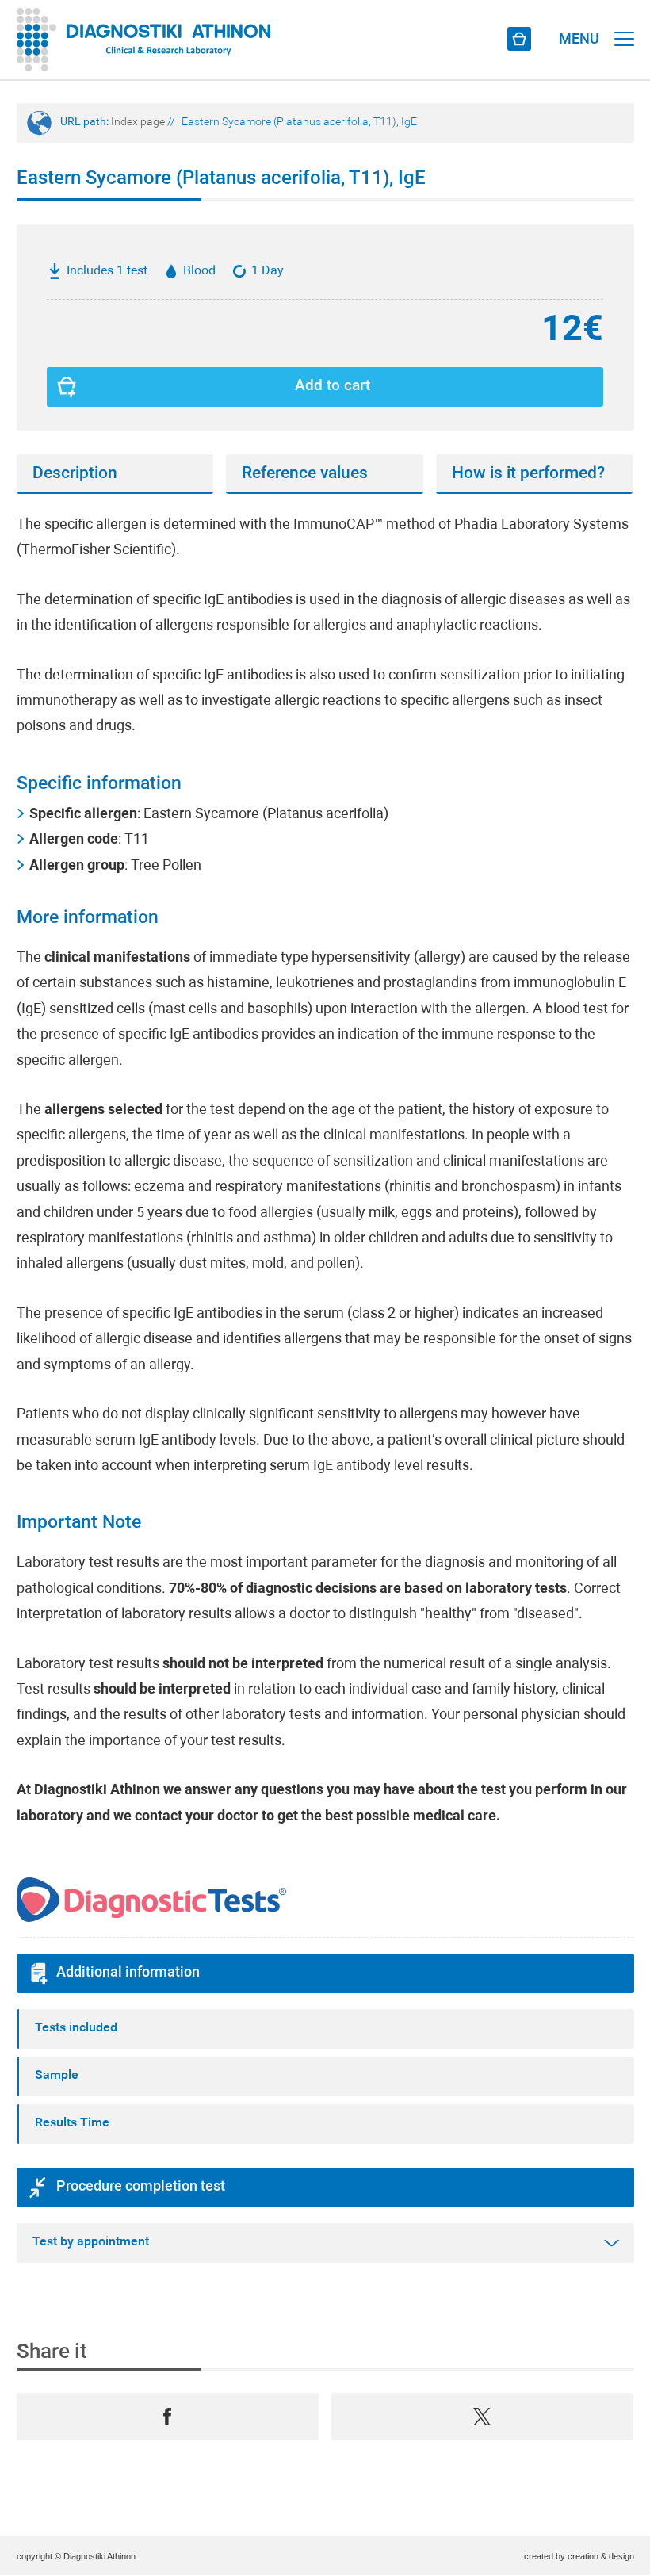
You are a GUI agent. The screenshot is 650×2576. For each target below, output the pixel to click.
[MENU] (624, 24)
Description (75, 474)
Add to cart (333, 387)
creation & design (601, 2556)
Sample (57, 2076)
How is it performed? (528, 474)
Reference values (305, 474)
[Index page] (144, 40)
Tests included (76, 2028)
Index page (138, 122)
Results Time (72, 2123)
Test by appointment (91, 2242)
